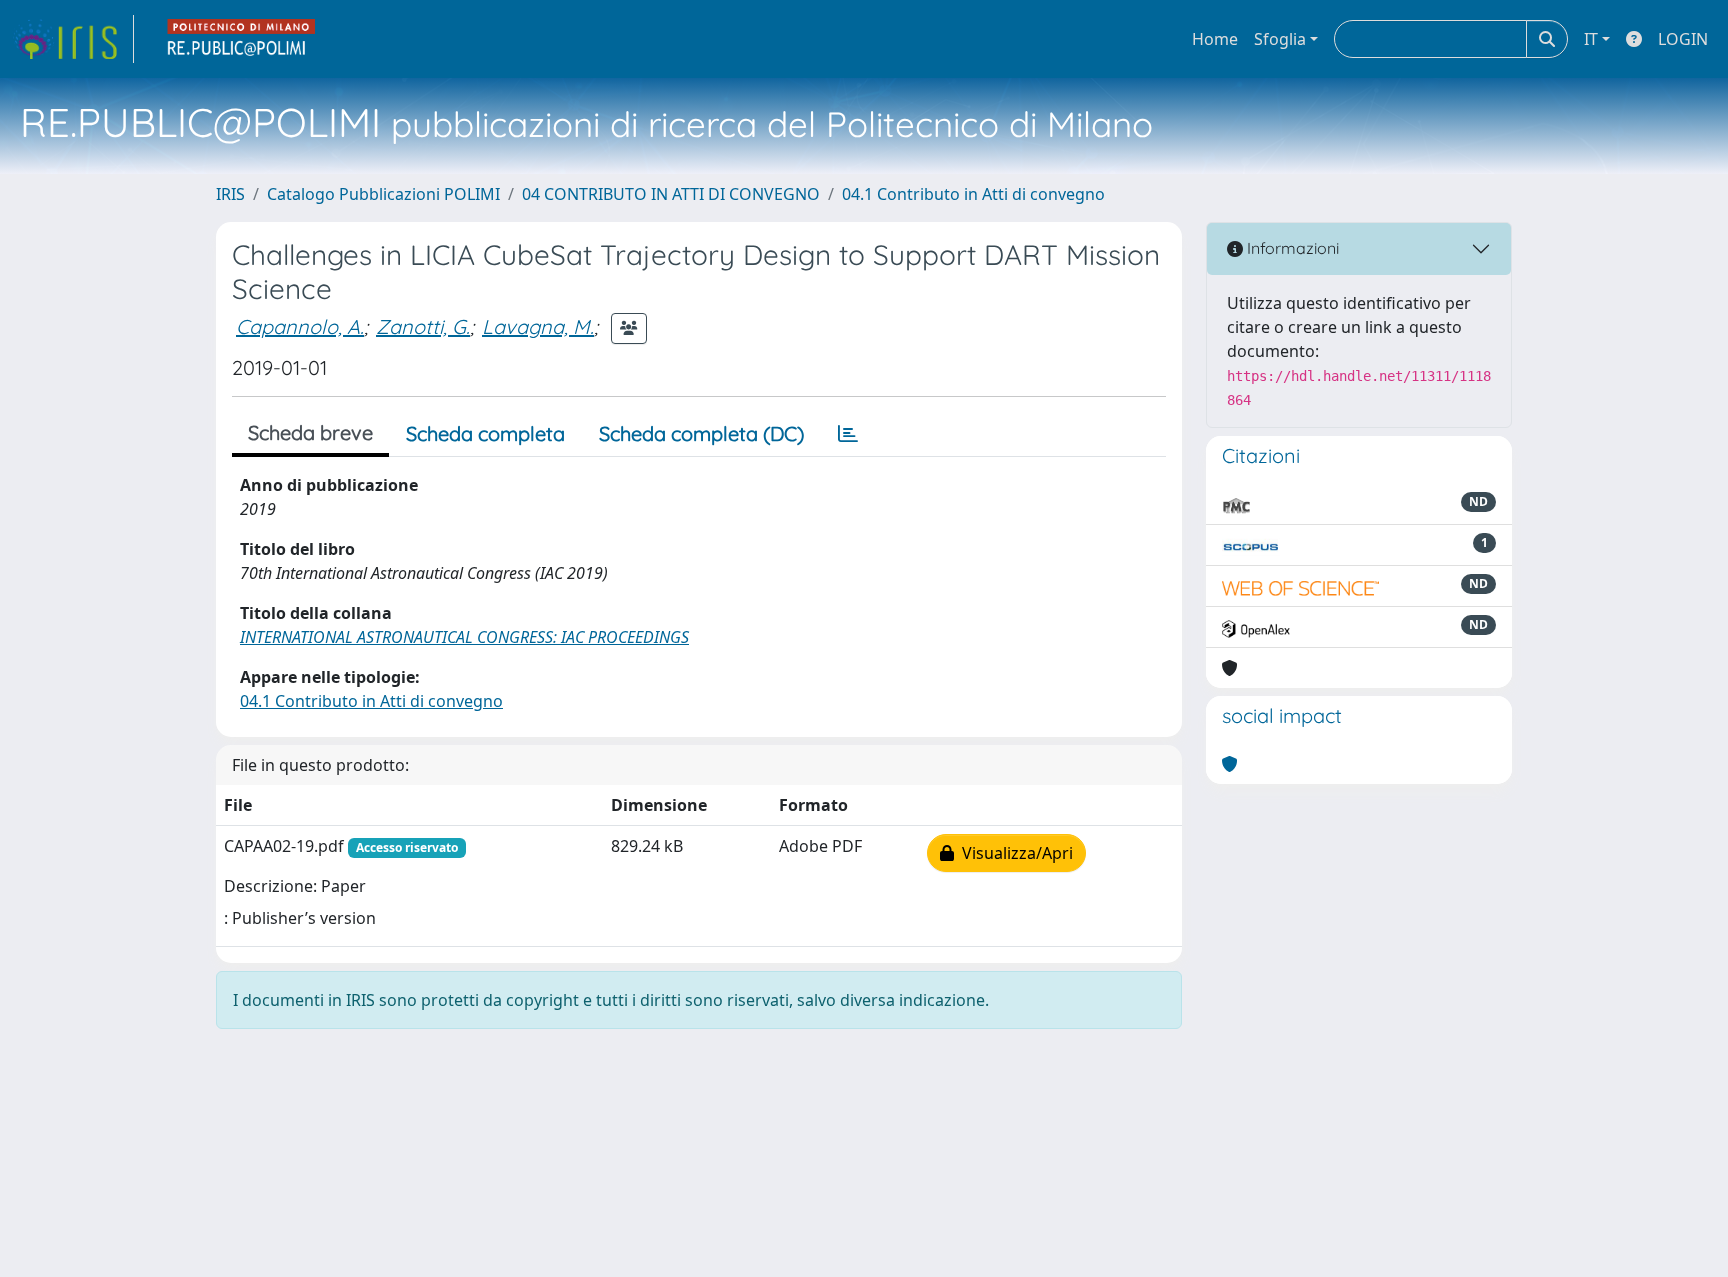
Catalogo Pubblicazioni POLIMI (383, 194)
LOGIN (1683, 39)
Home (1215, 39)
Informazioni (1291, 248)
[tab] (848, 434)
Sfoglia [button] (1280, 39)
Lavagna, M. (538, 326)
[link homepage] (73, 39)
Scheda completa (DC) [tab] (701, 433)
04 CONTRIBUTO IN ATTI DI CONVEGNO (671, 194)
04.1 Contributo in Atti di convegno (973, 194)
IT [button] (1591, 39)
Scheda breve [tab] (310, 432)
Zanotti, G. (423, 326)
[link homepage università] (242, 39)
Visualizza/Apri (1013, 853)
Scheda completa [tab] (485, 433)
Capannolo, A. (300, 326)
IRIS (230, 194)
